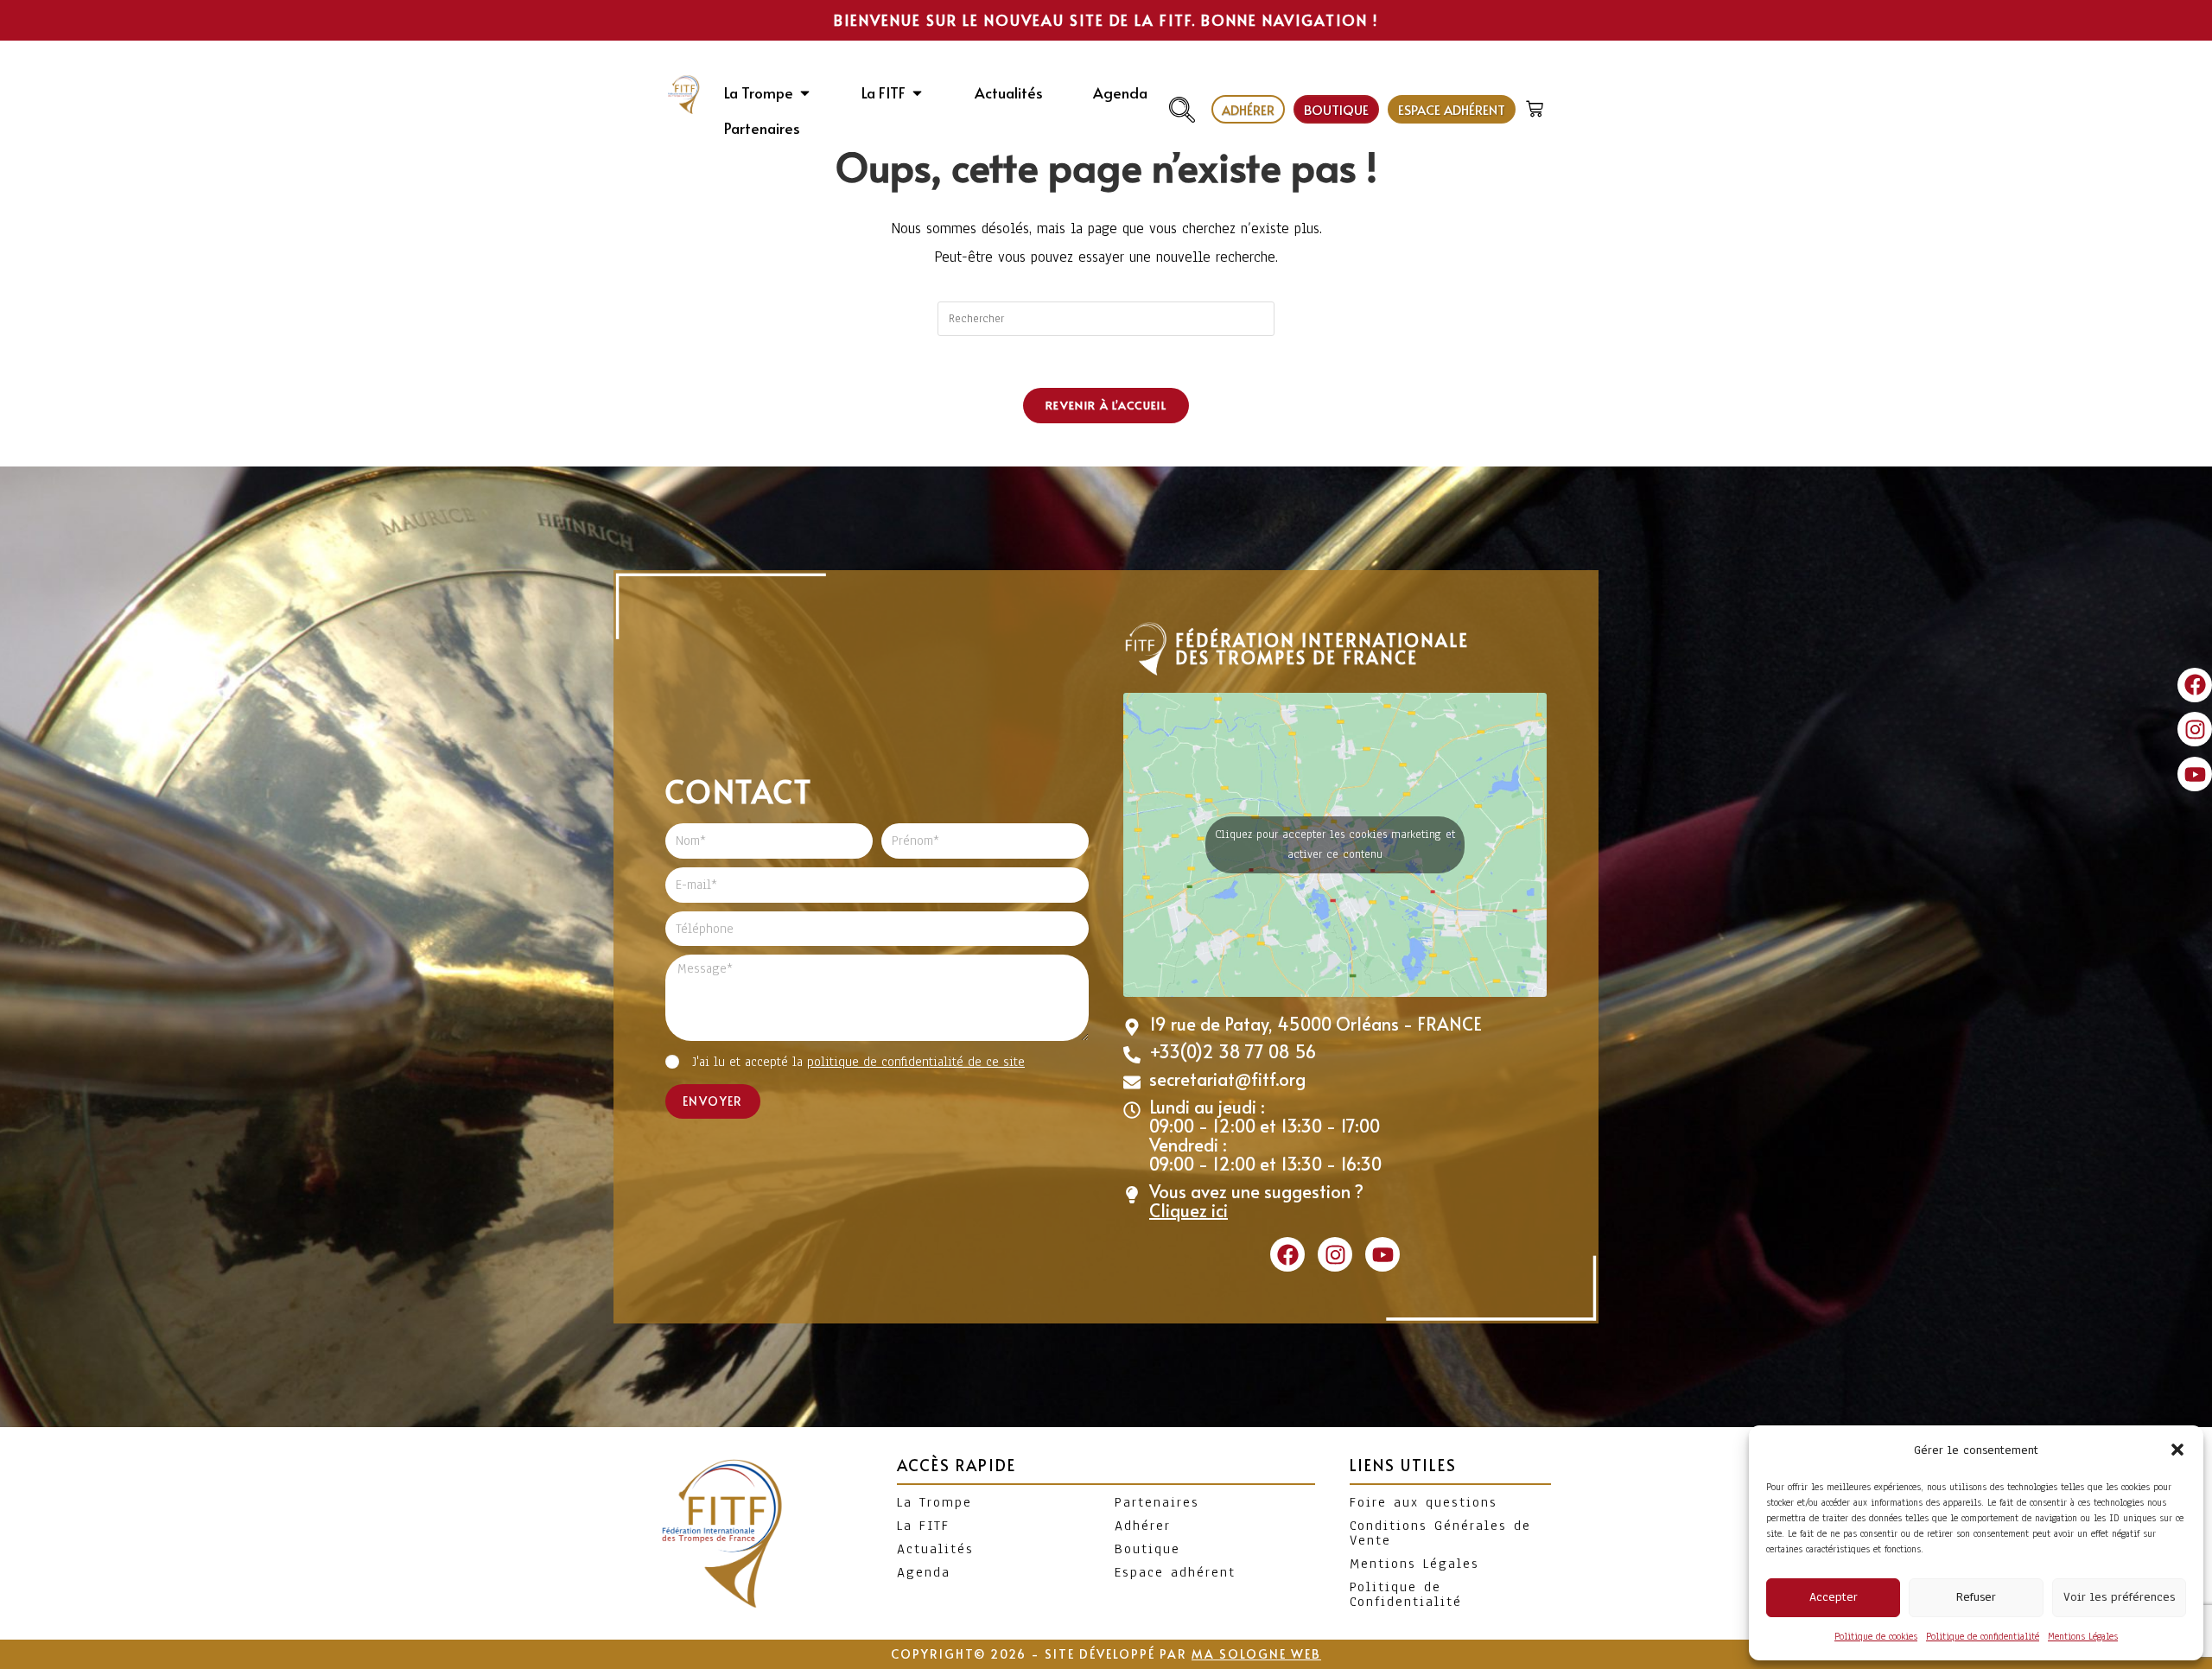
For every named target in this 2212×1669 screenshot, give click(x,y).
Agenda (924, 1572)
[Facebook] (2195, 685)
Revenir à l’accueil (1106, 405)
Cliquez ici (1189, 1210)
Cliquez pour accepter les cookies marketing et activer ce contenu (1335, 844)
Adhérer (1143, 1526)
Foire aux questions (1424, 1502)
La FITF (923, 1526)
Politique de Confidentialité (1406, 1594)
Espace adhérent (1175, 1572)
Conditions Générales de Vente (1440, 1533)
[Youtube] (2195, 774)
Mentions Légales (2083, 1636)
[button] (2177, 1450)
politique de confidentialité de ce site (916, 1062)
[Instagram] (2195, 729)
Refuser (1976, 1597)
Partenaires (1157, 1502)
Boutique (1147, 1549)
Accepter (1834, 1597)
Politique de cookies (1876, 1636)
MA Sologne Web (1256, 1654)
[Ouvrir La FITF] (917, 93)
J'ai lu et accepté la (858, 1062)
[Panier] (1537, 105)
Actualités (935, 1549)
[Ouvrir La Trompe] (805, 93)
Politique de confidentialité (1983, 1636)
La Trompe (934, 1502)
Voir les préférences (2119, 1597)
